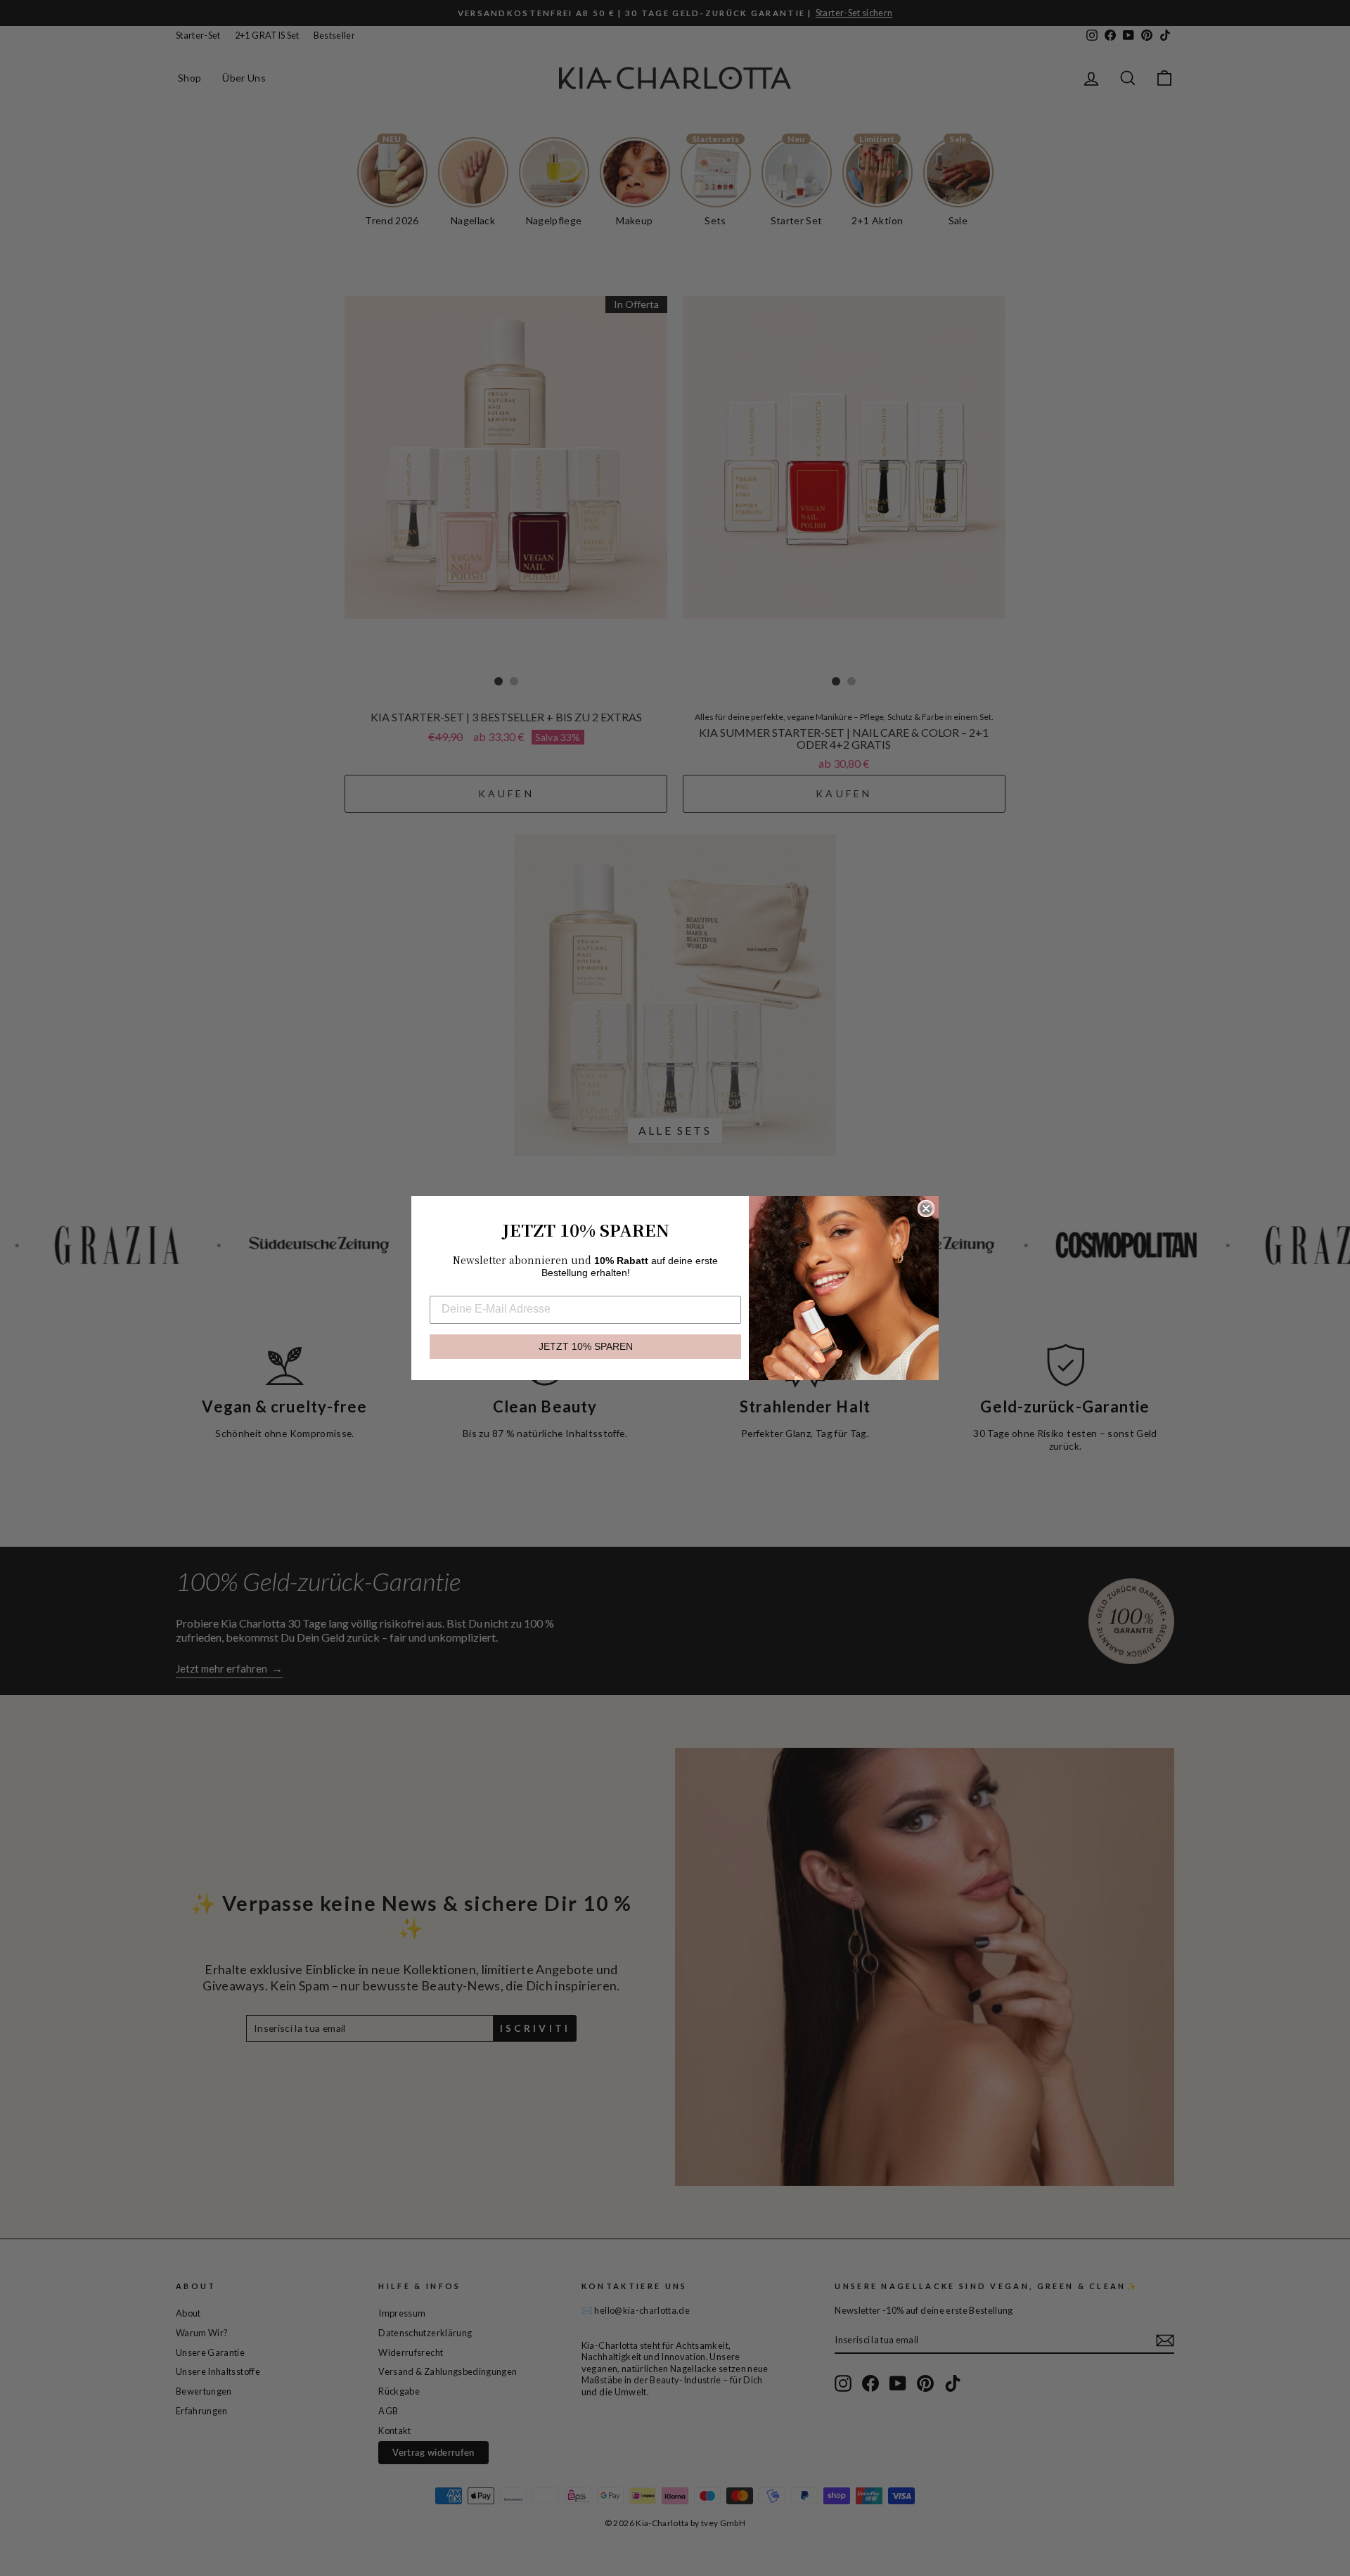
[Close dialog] (926, 1209)
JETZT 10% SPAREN (586, 1347)
